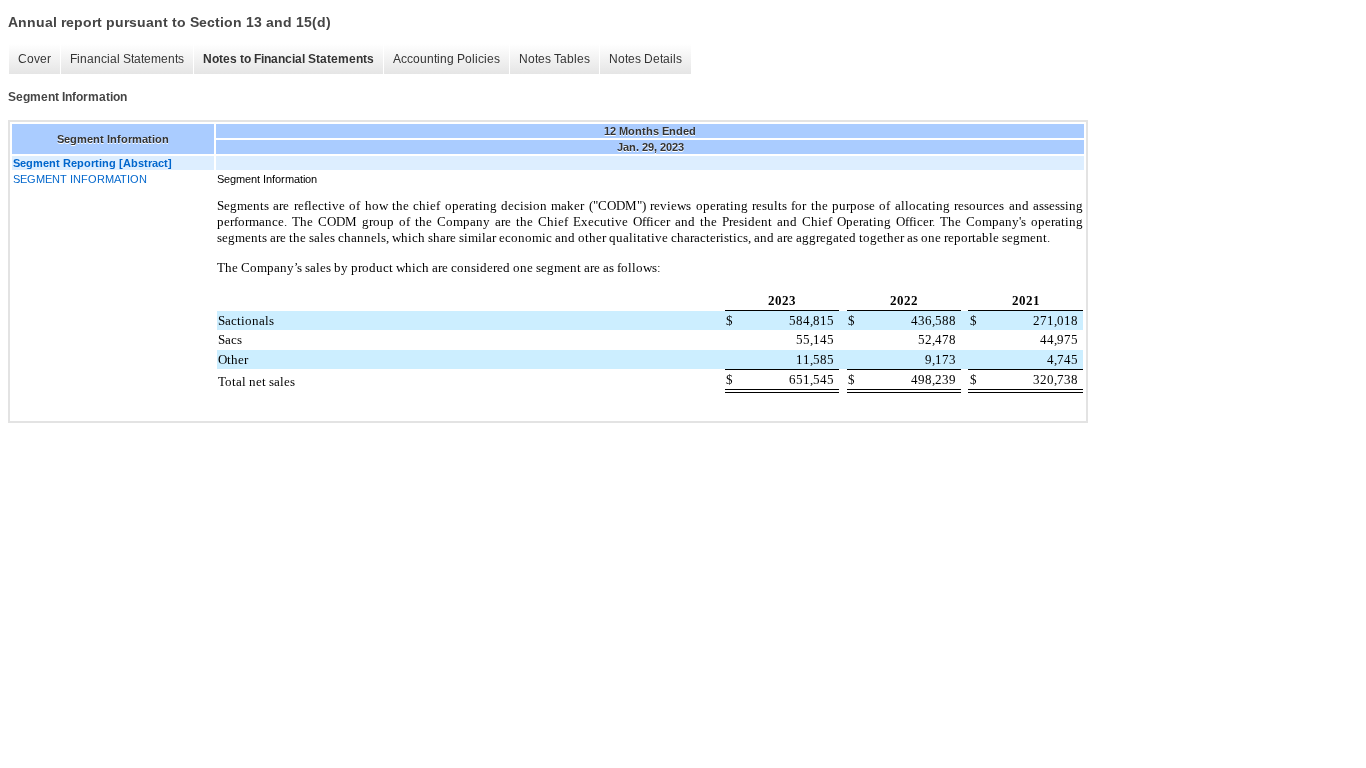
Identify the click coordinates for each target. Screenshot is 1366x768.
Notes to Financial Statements (288, 59)
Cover (34, 59)
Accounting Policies (446, 59)
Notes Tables (554, 59)
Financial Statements (127, 59)
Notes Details (645, 59)
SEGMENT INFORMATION (80, 179)
